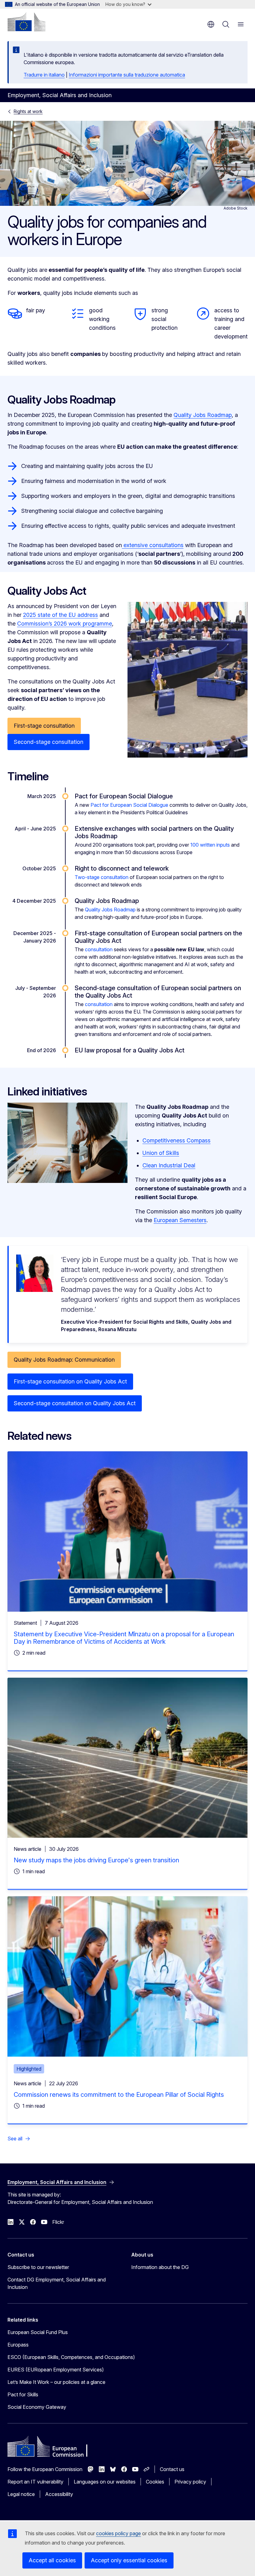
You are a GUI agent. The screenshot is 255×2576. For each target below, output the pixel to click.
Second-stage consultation (49, 742)
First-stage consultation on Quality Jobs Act (70, 1381)
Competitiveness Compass (176, 1140)
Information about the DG (160, 2267)
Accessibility (59, 2494)
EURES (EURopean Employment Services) (56, 2370)
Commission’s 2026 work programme (65, 624)
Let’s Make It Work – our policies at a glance (56, 2382)
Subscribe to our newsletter (38, 2267)
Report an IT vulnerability (35, 2482)
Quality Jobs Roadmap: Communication (64, 1360)
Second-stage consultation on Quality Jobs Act (75, 1403)
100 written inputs (210, 845)
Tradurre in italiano (44, 75)
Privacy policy (190, 2482)
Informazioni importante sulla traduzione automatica (127, 75)
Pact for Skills (23, 2394)
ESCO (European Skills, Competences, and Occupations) (71, 2357)
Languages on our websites (105, 2482)
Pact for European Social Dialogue (129, 805)
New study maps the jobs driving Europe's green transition (96, 1860)
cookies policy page (118, 2533)
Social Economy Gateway (37, 2407)
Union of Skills (161, 1153)
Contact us (172, 2469)
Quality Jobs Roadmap (203, 415)
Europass (18, 2345)
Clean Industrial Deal (169, 1165)
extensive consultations (153, 545)
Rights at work (28, 111)
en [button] (211, 24)
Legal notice (21, 2494)
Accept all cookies (52, 2560)
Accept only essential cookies (129, 2560)
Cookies (155, 2482)
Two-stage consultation (102, 877)
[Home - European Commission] (26, 22)
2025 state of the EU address (60, 615)
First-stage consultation (44, 726)
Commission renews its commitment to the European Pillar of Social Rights (119, 2095)
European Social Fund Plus (38, 2332)
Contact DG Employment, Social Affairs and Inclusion (57, 2283)
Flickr (58, 2222)
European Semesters (180, 1220)
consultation (99, 949)
